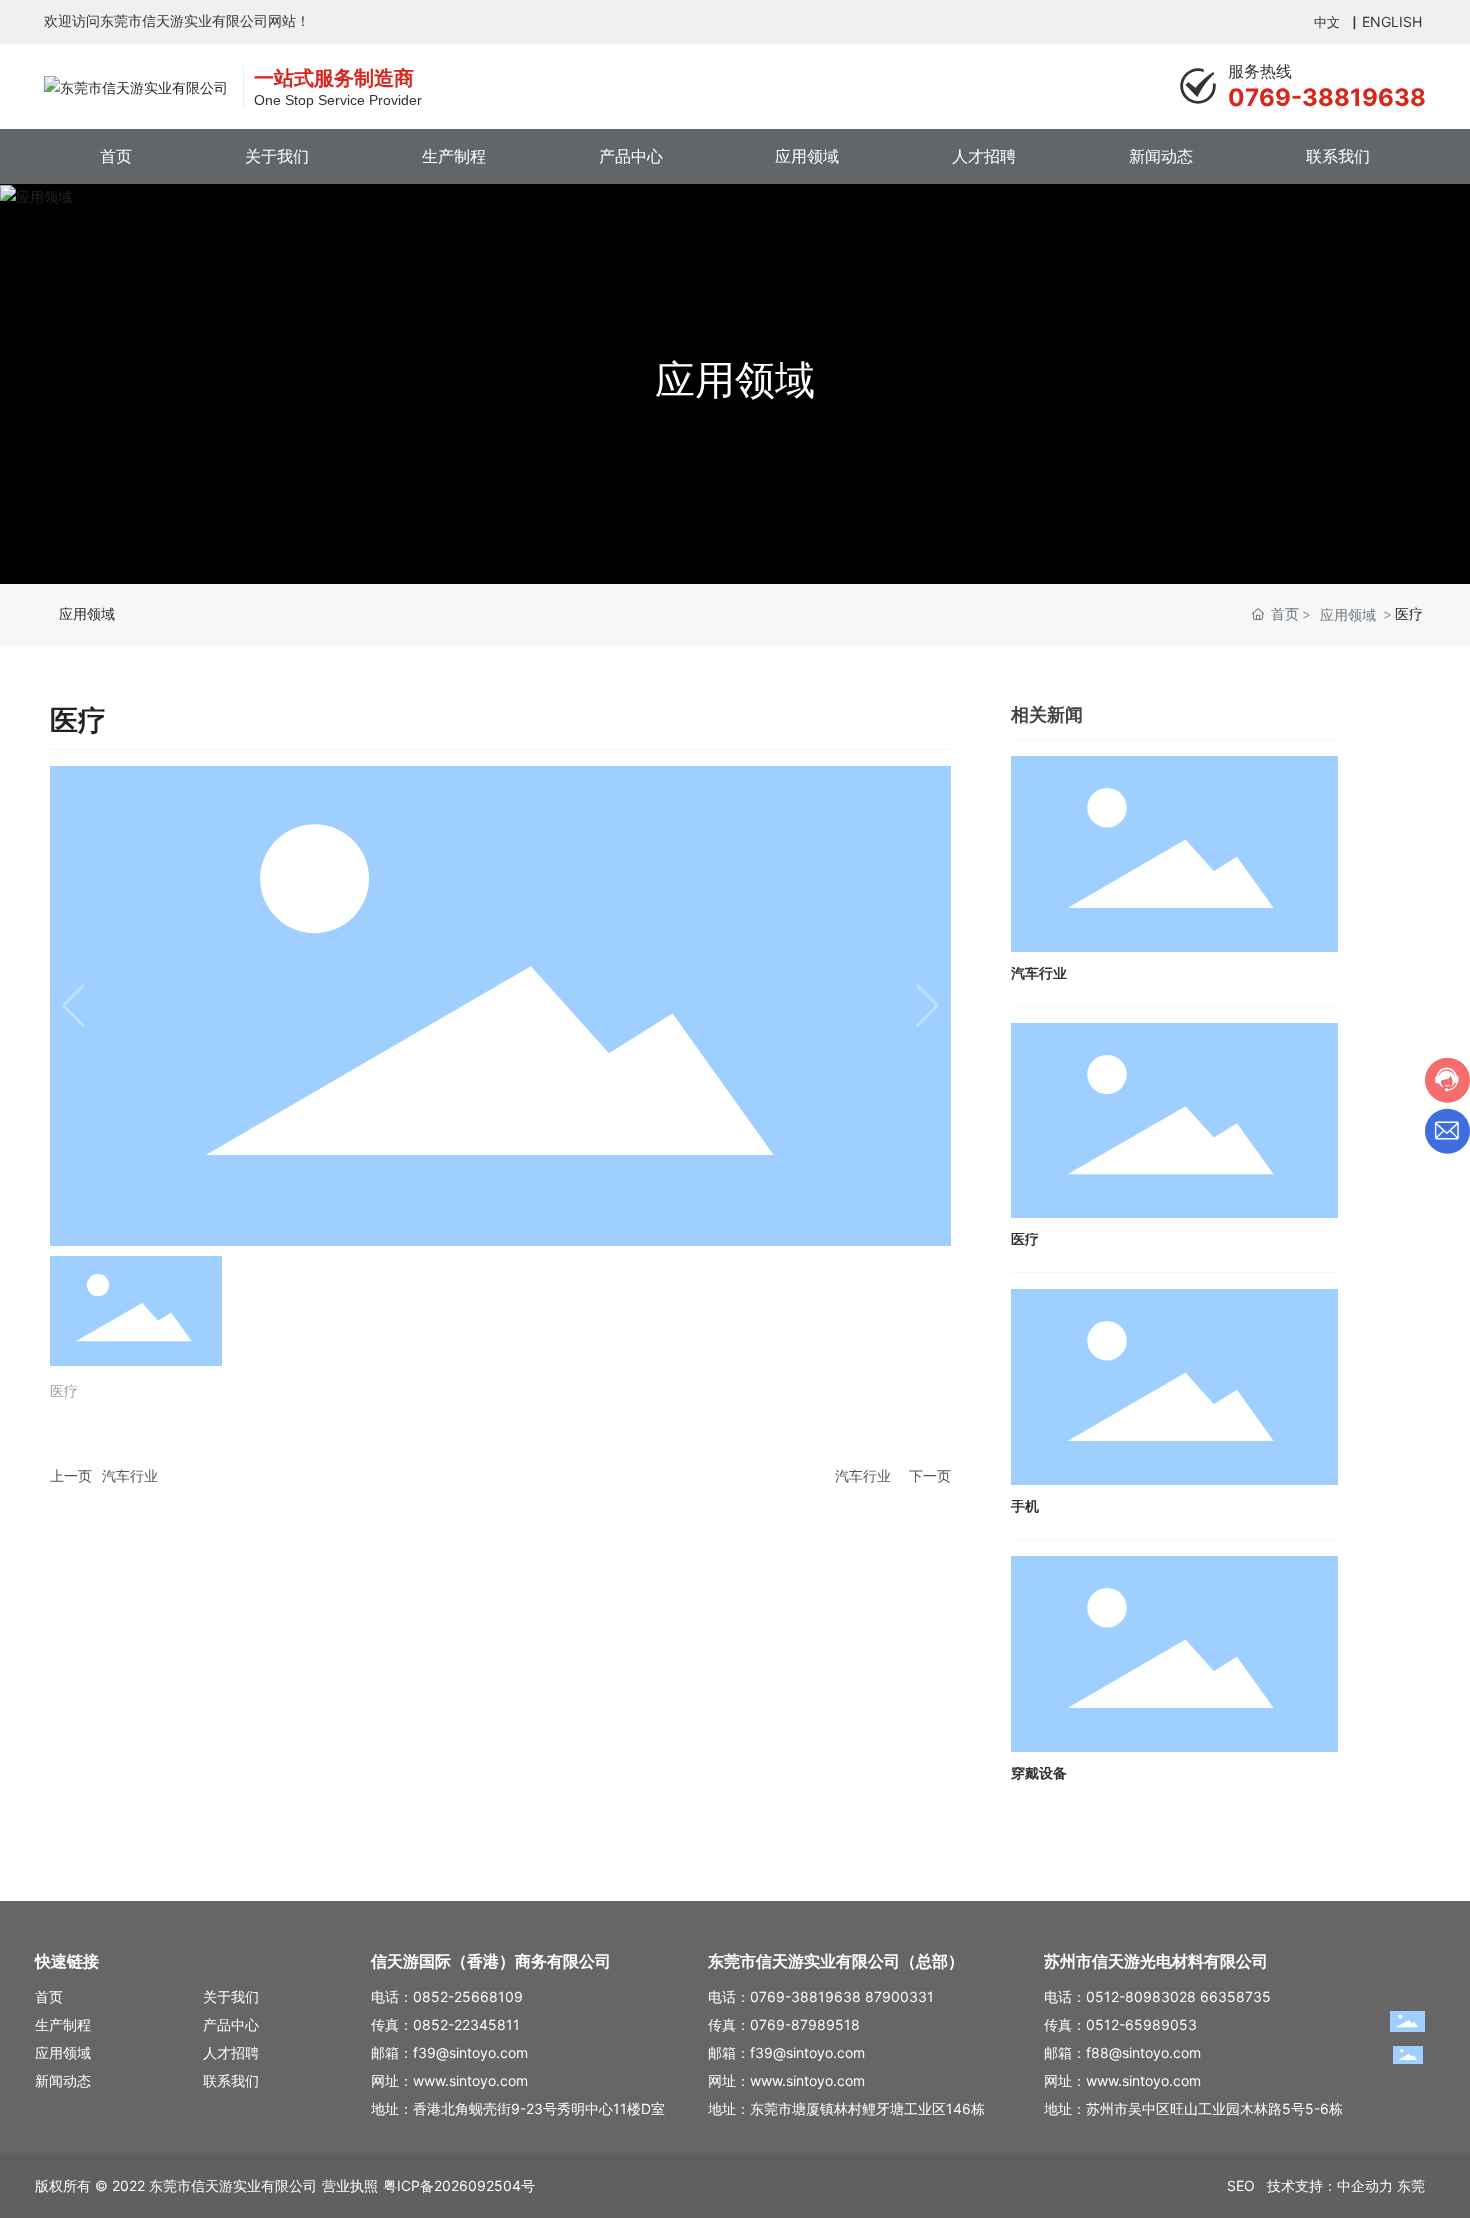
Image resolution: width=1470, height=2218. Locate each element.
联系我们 (231, 2080)
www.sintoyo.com (470, 2080)
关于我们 (231, 1996)
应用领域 (735, 379)
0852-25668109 (468, 1996)
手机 (1025, 1506)
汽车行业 (130, 1475)
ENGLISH (1394, 21)
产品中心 (231, 2024)
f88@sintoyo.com (1143, 2052)
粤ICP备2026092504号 (459, 2185)
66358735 (1235, 1996)
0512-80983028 (1141, 1996)
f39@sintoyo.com (470, 2052)
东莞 (1411, 2185)
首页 (49, 1996)
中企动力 (1365, 2185)
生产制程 (63, 2024)
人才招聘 (231, 2052)
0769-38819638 (1327, 97)
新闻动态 (63, 2080)
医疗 (1025, 1239)
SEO (1247, 2185)
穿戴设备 (1039, 1773)
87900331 (899, 1996)
